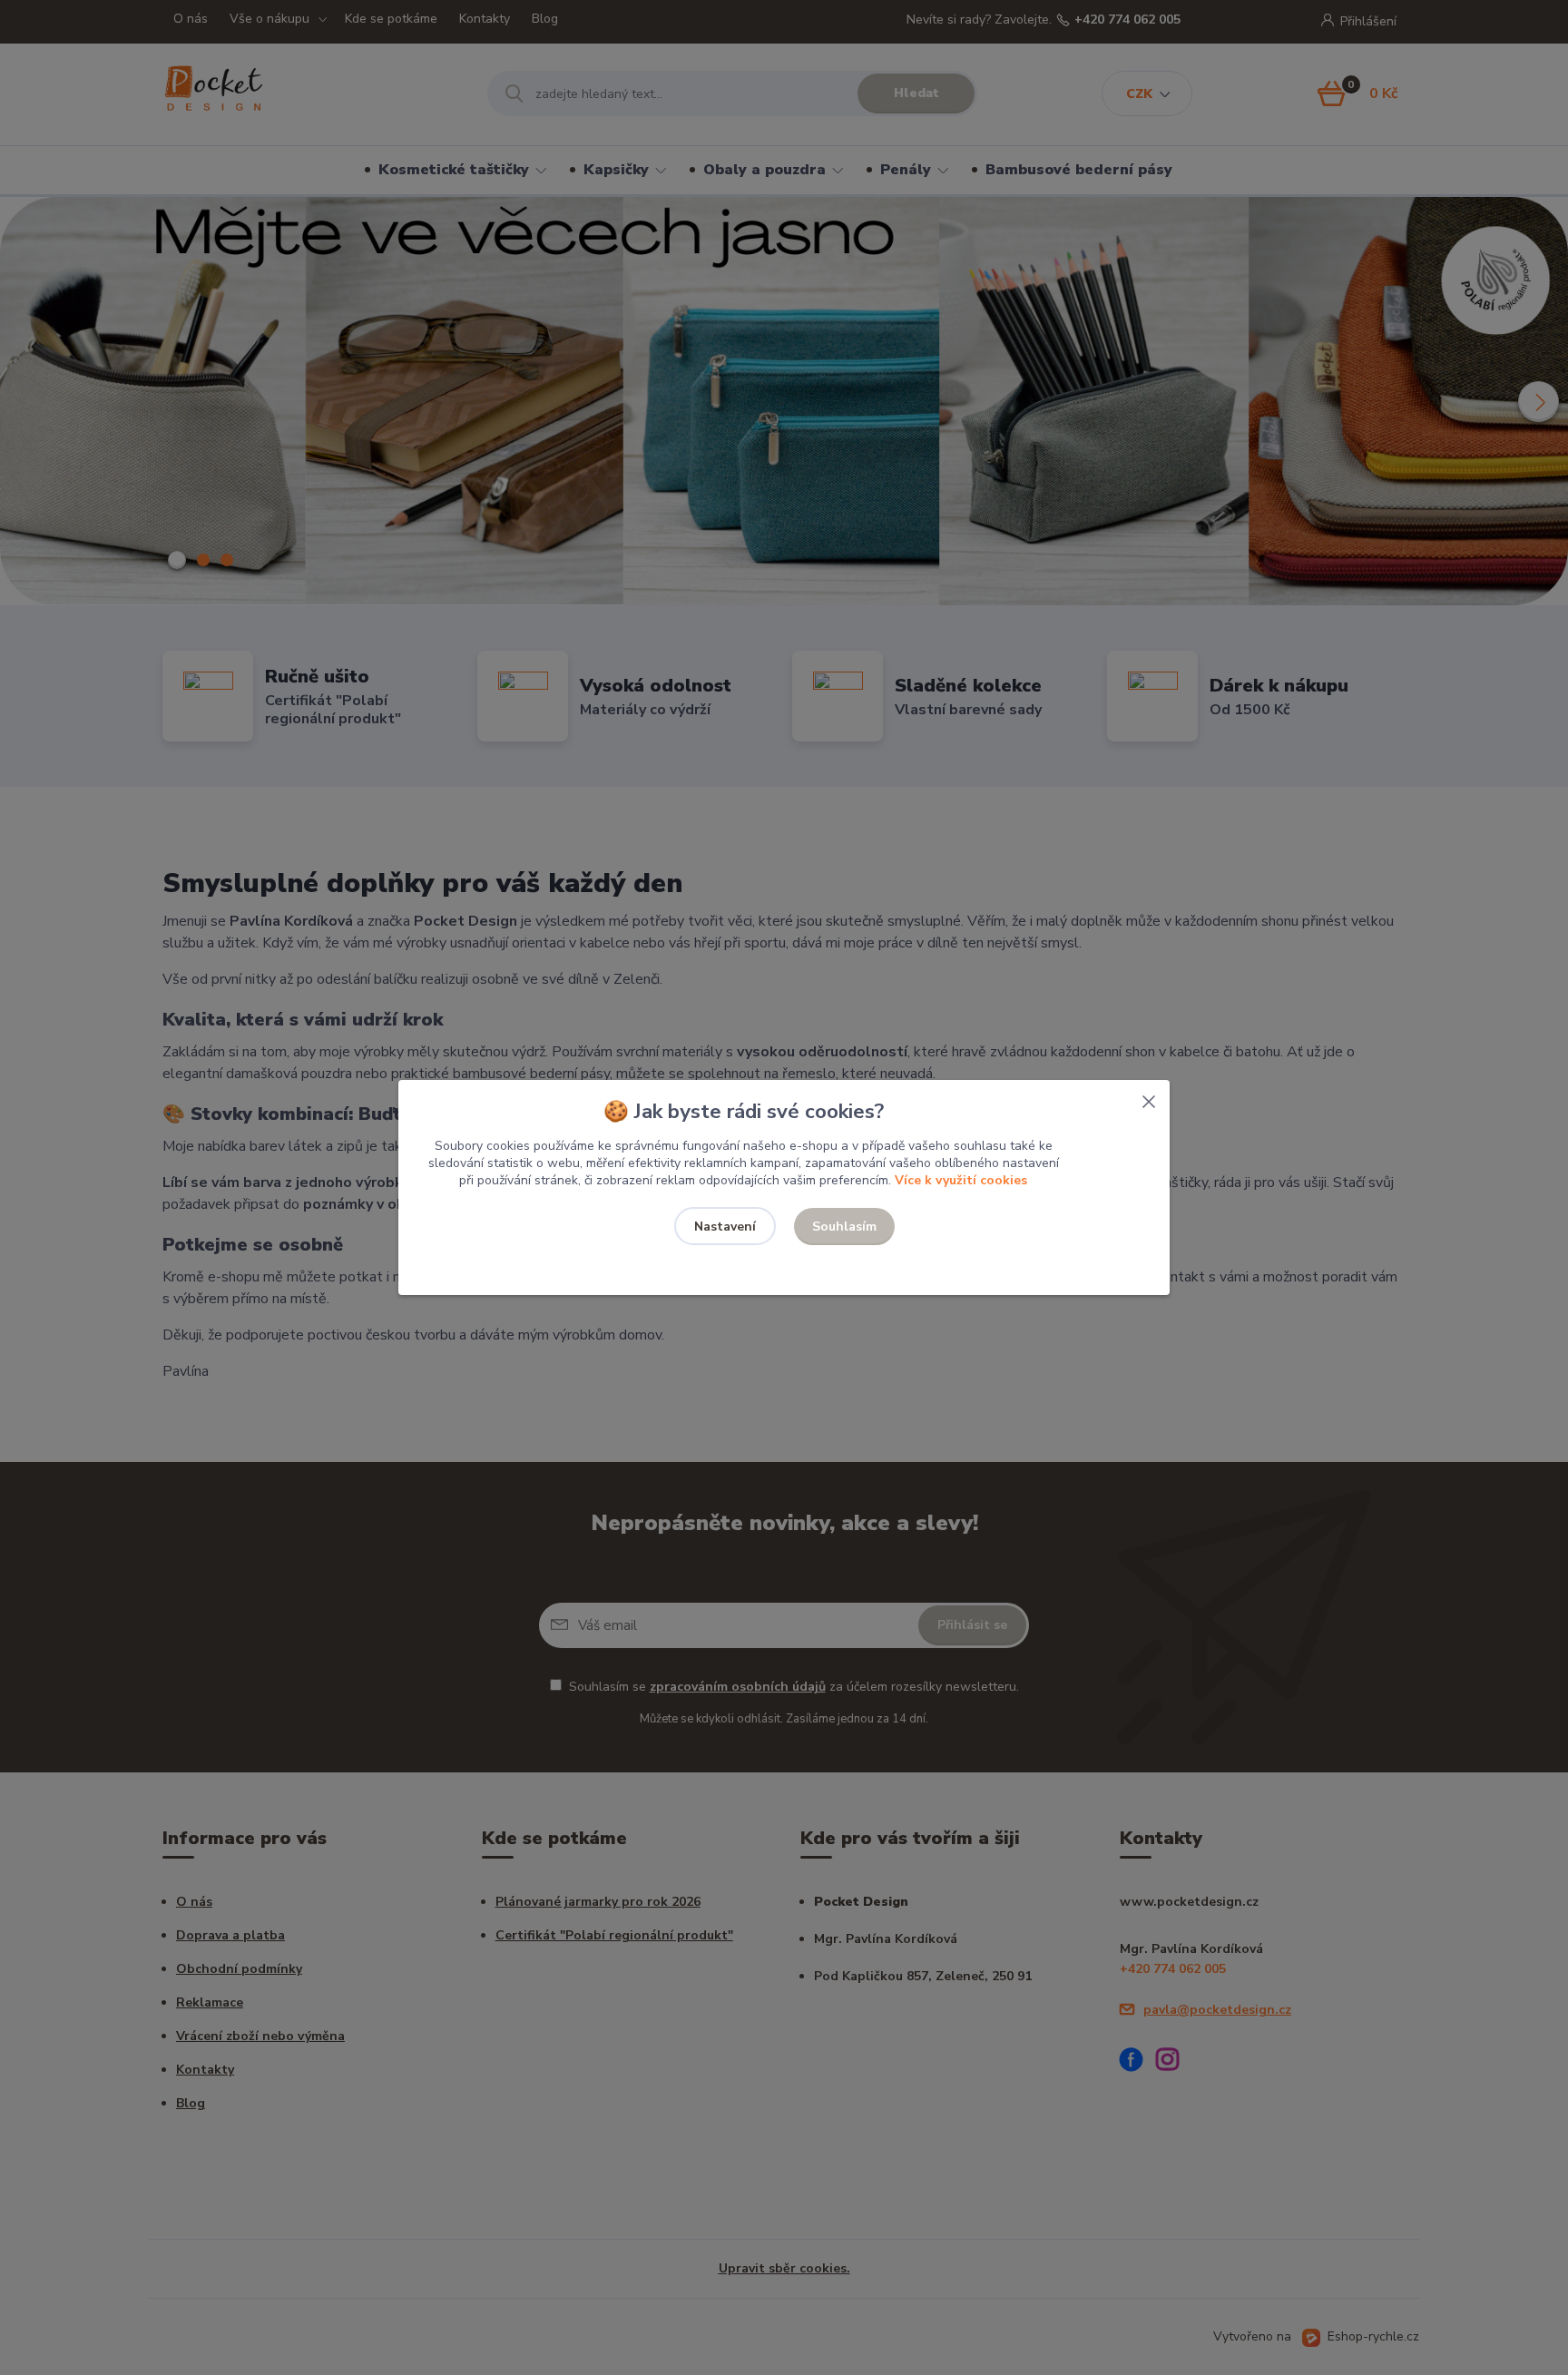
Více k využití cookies (961, 1180)
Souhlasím (844, 1227)
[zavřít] (1149, 1098)
